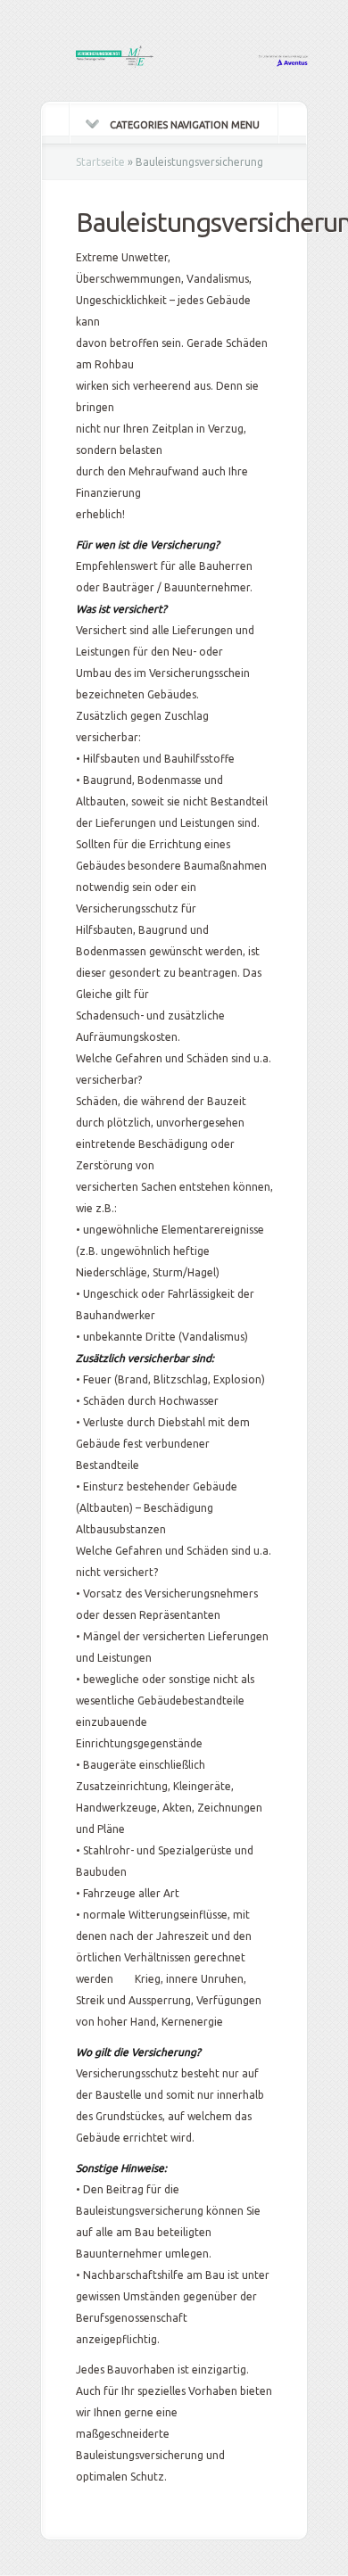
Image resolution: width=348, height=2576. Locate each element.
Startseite (100, 162)
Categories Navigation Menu (185, 125)
